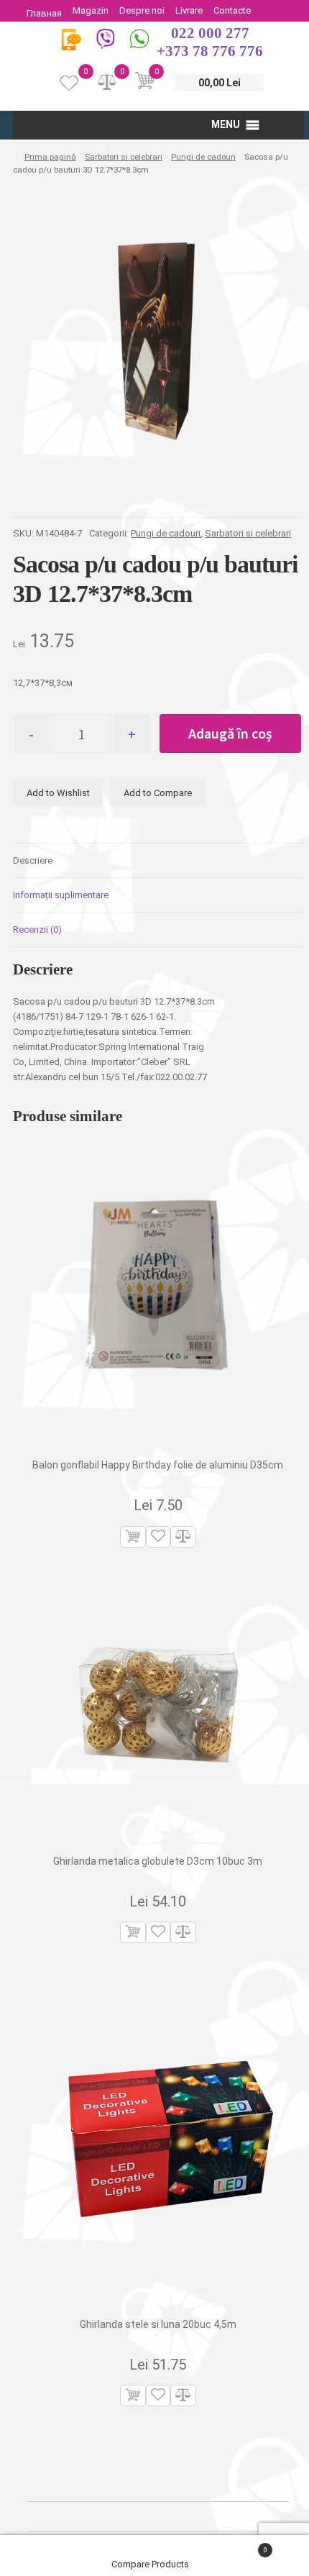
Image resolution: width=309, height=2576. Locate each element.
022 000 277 (210, 33)
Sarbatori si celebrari (124, 157)
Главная (44, 13)
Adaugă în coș (230, 733)
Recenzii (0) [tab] (37, 930)
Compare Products (151, 2564)
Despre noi (142, 10)
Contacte (232, 10)
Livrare (189, 10)
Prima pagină (50, 157)
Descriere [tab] (33, 860)
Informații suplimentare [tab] (61, 895)
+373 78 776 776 (210, 51)
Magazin (91, 10)
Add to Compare (158, 793)
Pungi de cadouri (203, 157)
